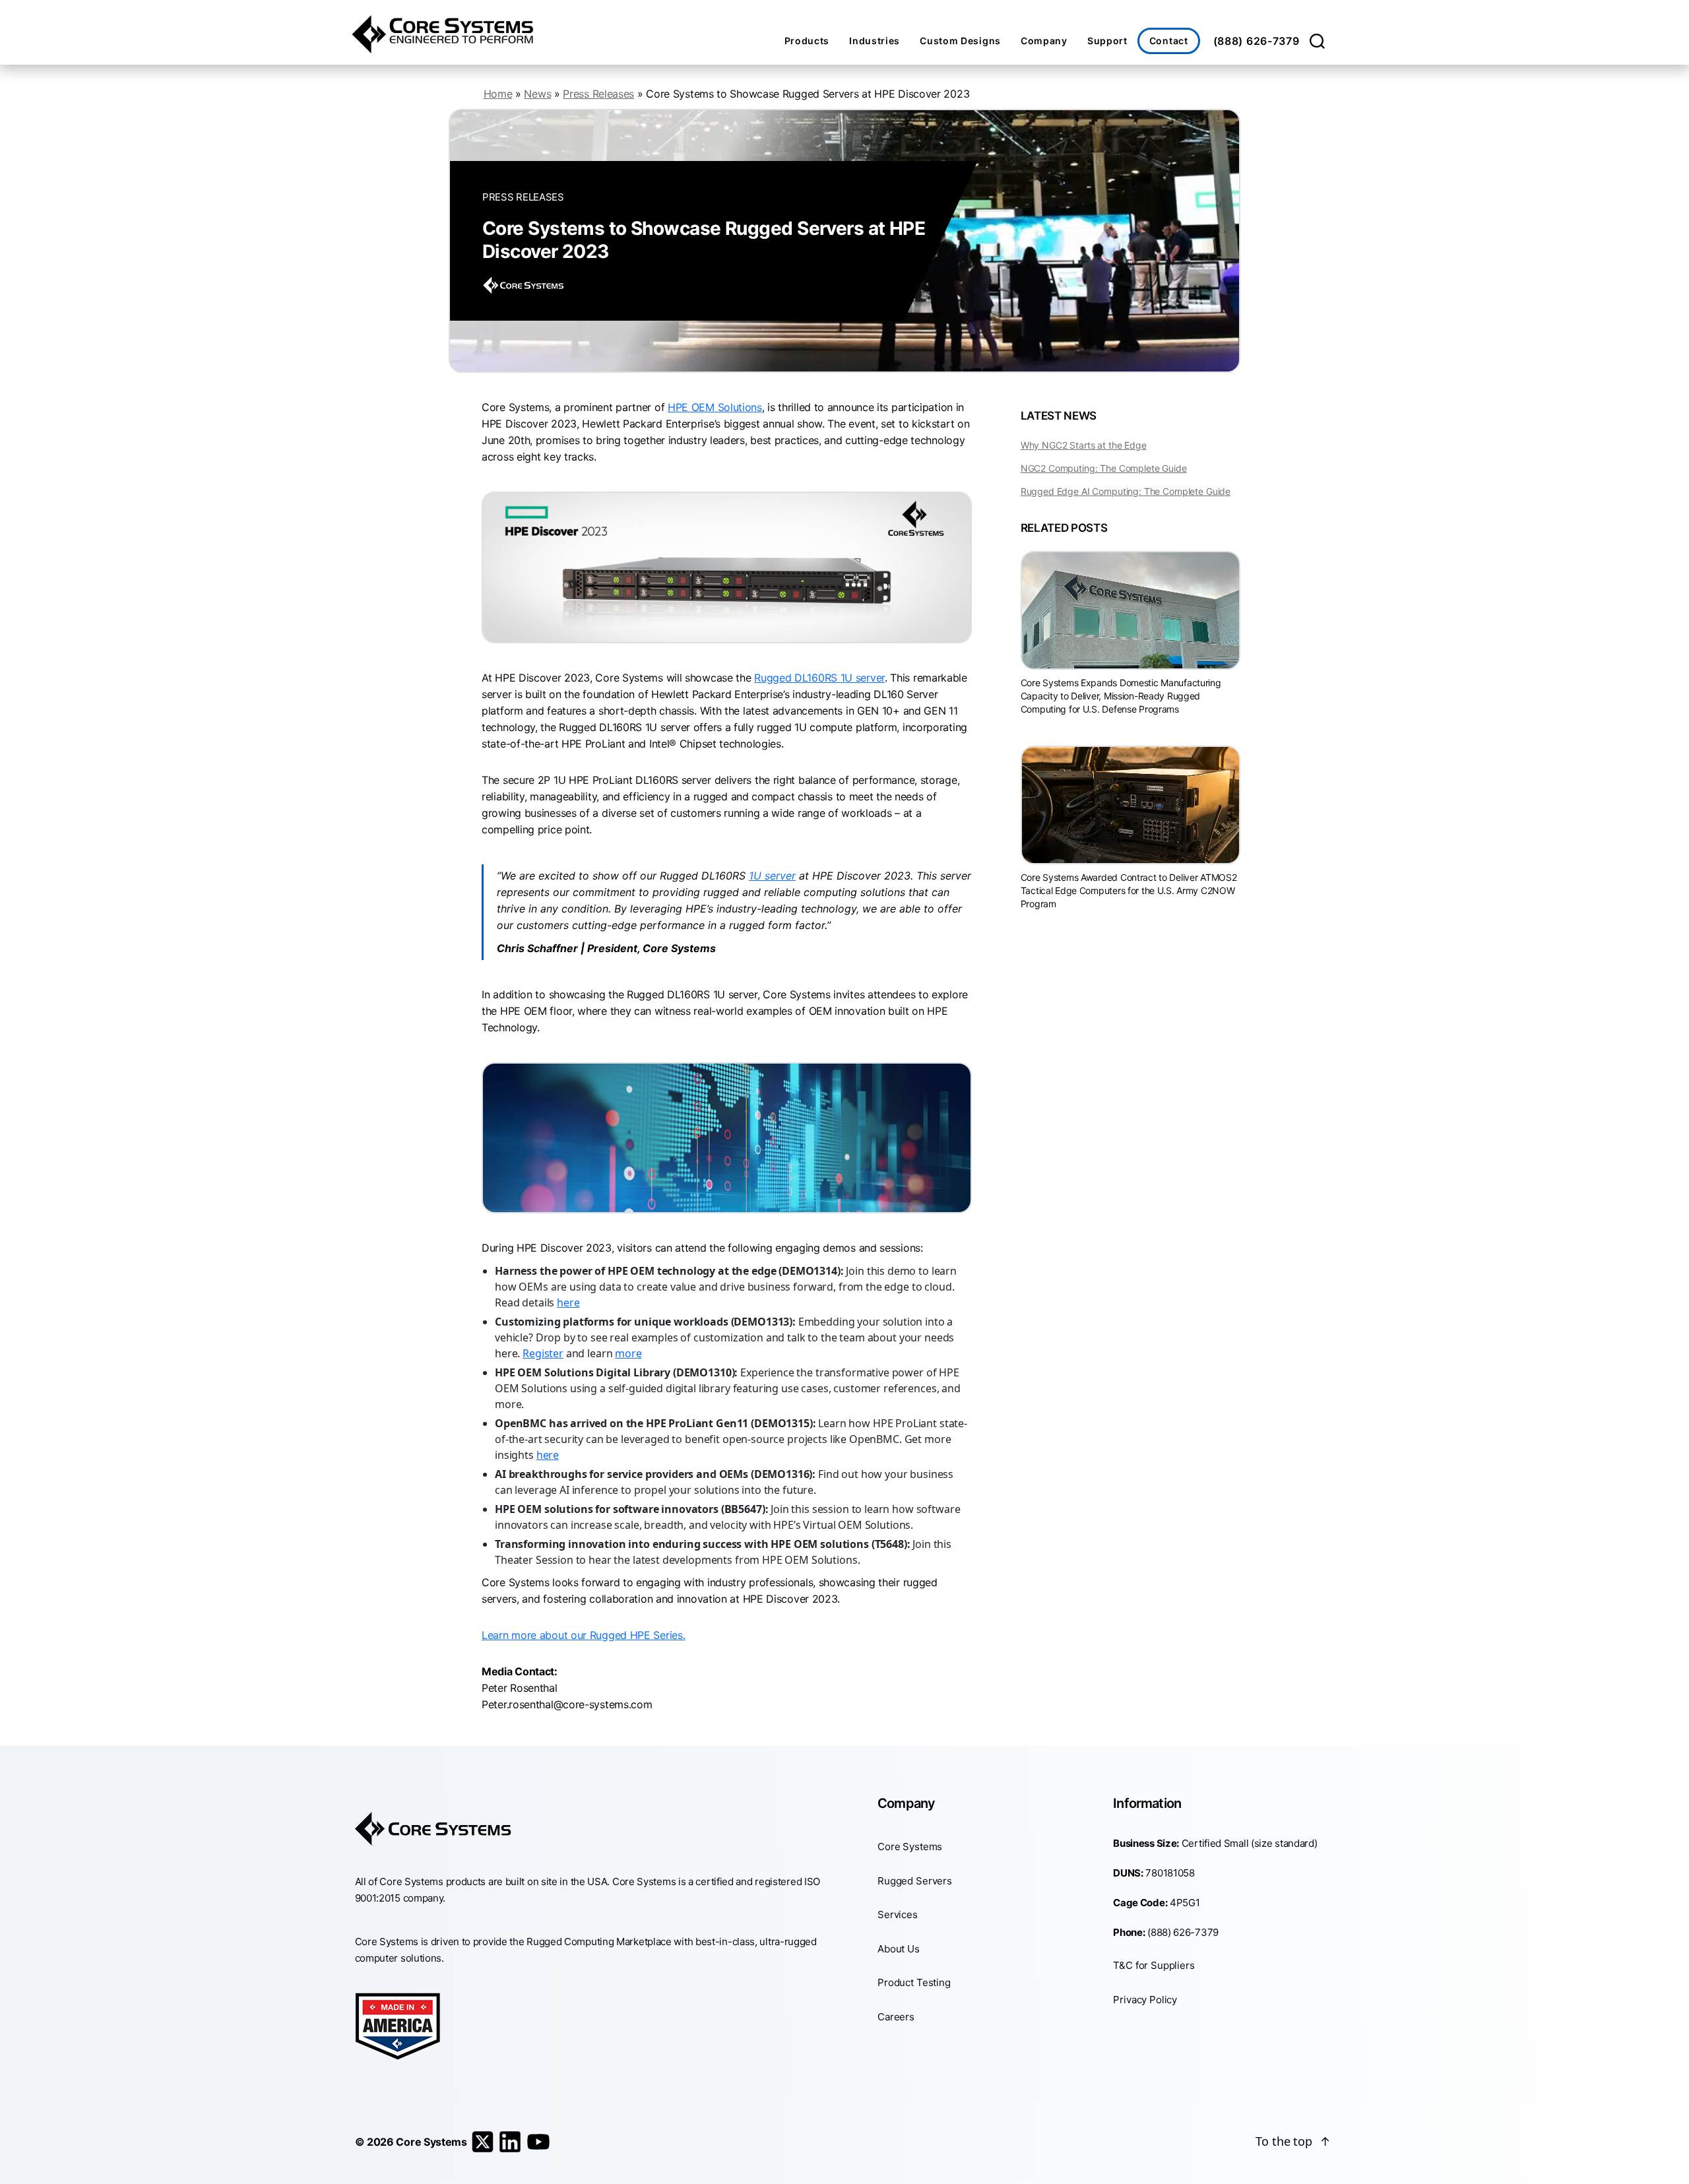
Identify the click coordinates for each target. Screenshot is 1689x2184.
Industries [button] (875, 41)
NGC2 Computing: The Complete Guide (1104, 468)
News (537, 94)
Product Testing (914, 1982)
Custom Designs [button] (960, 41)
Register (543, 1353)
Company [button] (1044, 41)
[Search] (1317, 41)
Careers (896, 2017)
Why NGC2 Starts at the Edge (1084, 445)
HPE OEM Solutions (715, 407)
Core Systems (910, 1847)
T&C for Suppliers (1154, 1965)
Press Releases (598, 94)
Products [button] (807, 41)
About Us (899, 1949)
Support (1107, 41)
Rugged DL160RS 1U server (819, 678)
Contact (1169, 41)
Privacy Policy (1145, 2000)
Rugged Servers (915, 1881)
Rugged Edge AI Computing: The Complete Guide (1126, 491)
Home (498, 94)
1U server (772, 876)
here (568, 1302)
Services (898, 1914)
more (628, 1353)
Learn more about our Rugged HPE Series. (583, 1635)
